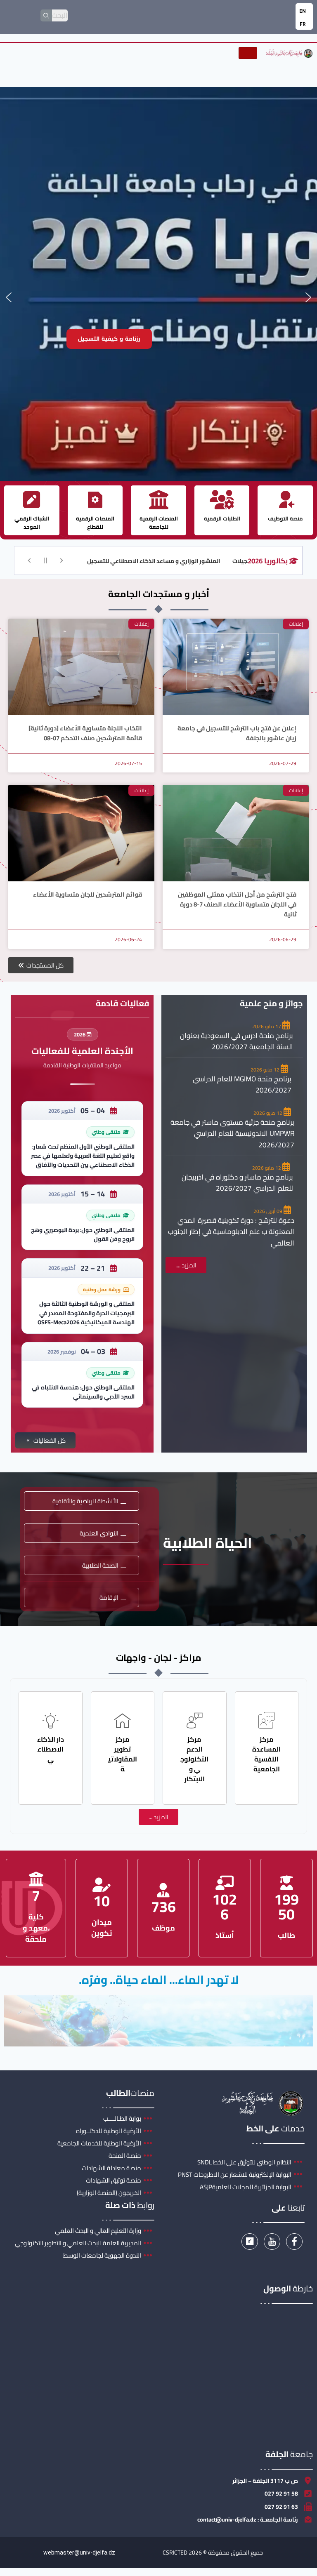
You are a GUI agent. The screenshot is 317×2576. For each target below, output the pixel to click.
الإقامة (109, 1598)
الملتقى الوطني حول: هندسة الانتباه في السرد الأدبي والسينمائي (83, 1392)
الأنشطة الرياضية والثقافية (85, 1501)
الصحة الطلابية (100, 1565)
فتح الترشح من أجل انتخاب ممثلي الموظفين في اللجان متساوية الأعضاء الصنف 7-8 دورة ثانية (237, 904)
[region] (158, 297)
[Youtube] (272, 2242)
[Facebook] (294, 2242)
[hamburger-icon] (248, 53)
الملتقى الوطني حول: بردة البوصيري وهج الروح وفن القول (83, 1234)
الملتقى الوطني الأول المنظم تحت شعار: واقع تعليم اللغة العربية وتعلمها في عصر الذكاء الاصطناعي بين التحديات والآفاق (83, 1156)
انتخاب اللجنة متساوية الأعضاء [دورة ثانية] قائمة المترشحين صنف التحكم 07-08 (85, 733)
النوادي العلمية (99, 1533)
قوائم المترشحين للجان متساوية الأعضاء (88, 894)
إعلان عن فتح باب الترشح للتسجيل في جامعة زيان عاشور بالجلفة (237, 733)
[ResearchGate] (250, 2242)
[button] (9, 297)
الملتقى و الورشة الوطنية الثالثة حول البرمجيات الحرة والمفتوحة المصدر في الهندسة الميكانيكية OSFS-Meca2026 (86, 1313)
